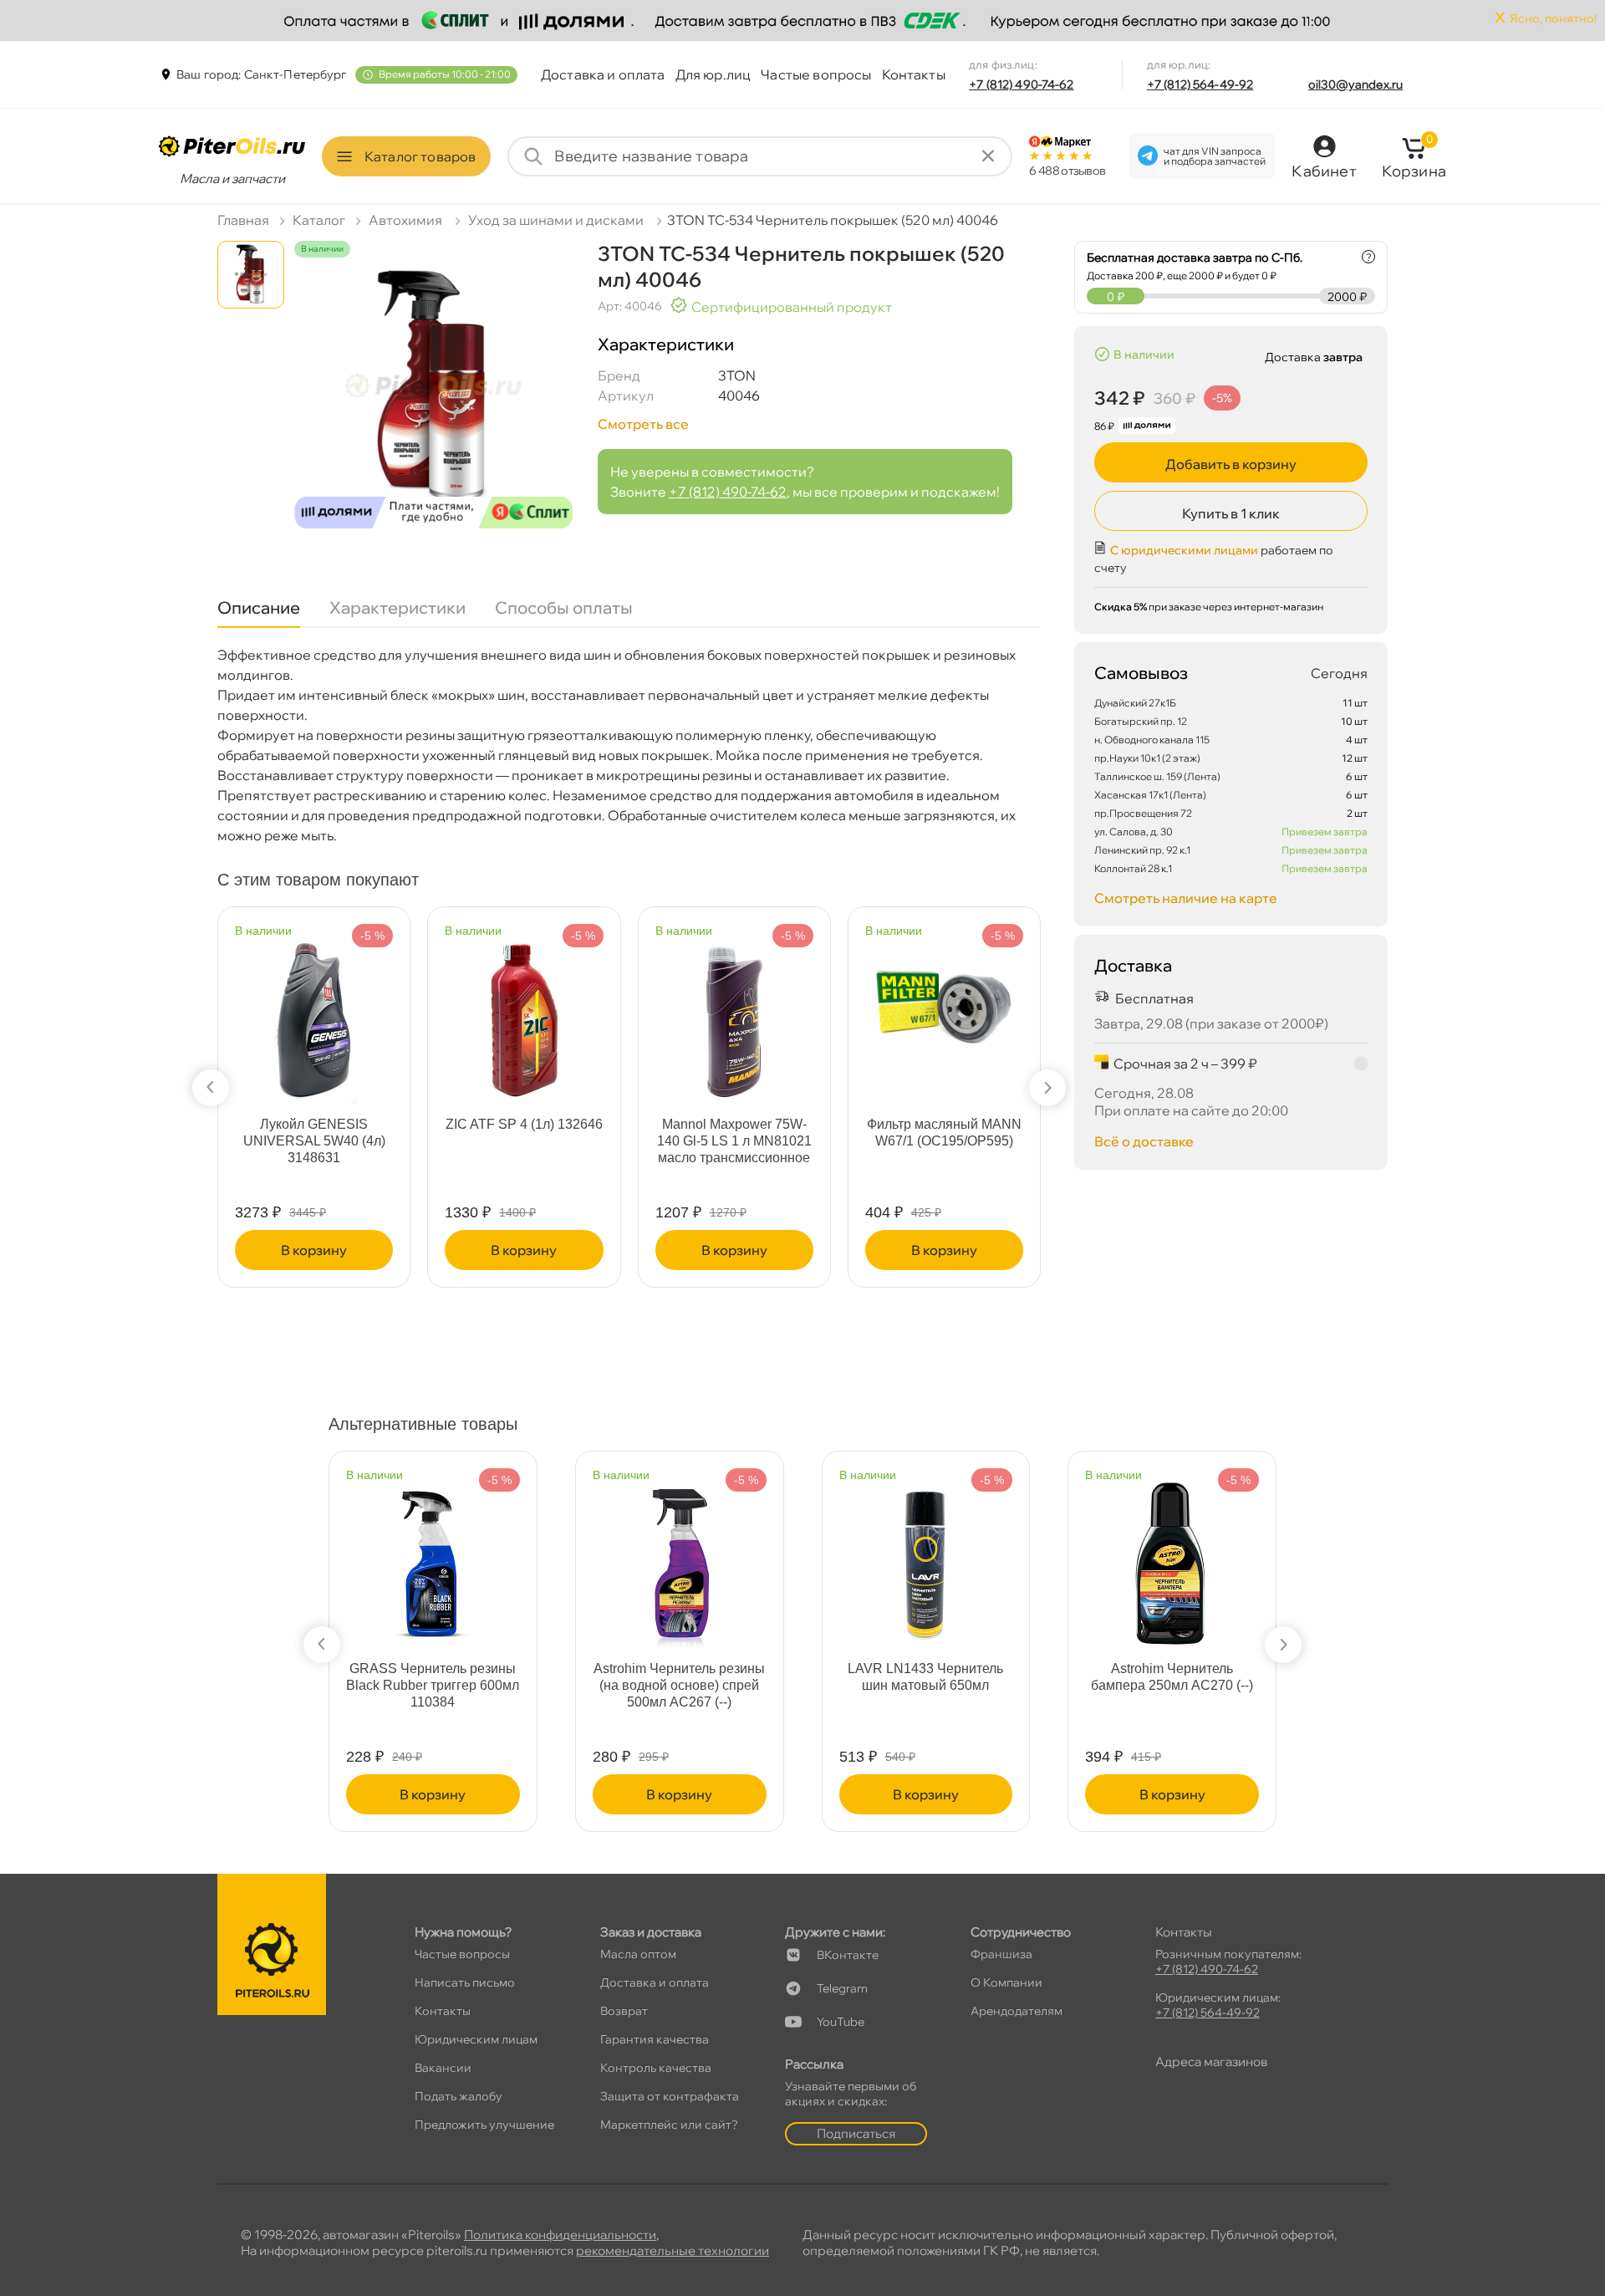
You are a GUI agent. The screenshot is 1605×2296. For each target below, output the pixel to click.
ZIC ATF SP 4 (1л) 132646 (524, 1124)
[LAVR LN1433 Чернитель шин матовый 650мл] (925, 1557)
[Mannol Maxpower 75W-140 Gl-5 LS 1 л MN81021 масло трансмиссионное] (734, 1013)
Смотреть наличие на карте (1186, 898)
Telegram (842, 1988)
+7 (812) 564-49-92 (1200, 84)
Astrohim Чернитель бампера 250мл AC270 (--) (1172, 1677)
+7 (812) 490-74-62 (1022, 84)
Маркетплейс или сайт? (669, 2125)
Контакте (848, 1955)
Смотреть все (643, 424)
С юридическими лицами (1184, 550)
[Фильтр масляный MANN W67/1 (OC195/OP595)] (944, 989)
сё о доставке (1144, 1141)
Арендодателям (1016, 2011)
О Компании (1006, 1982)
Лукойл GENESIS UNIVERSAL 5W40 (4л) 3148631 (314, 1141)
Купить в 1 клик (1231, 513)
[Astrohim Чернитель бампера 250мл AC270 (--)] (1172, 1557)
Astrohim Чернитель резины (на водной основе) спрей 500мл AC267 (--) (679, 1685)
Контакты (914, 74)
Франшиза (1001, 1954)
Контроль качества (656, 2068)
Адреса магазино (1211, 2061)
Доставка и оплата (603, 74)
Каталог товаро (420, 156)
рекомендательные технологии (673, 2250)
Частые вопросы (816, 74)
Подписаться (856, 2133)
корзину (314, 1250)
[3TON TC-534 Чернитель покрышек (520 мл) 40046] (433, 400)
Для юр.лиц (713, 74)
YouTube (841, 2022)
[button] (211, 1088)
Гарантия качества (655, 2039)
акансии (443, 2068)
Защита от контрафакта (670, 2096)
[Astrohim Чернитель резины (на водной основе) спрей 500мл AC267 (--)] (680, 1557)
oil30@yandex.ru (1355, 84)
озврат (624, 2011)
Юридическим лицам (476, 2039)
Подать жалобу (459, 2096)
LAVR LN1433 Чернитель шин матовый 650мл (925, 1677)
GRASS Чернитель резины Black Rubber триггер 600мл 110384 (433, 1685)
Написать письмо (465, 1982)
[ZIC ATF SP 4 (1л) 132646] (524, 1013)
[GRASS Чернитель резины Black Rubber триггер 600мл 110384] (433, 1557)
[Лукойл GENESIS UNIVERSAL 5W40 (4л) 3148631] (314, 1013)
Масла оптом (638, 1954)
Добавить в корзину (1231, 464)
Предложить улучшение (484, 2125)
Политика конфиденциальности (560, 2235)
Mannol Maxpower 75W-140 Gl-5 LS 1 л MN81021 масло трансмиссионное (734, 1141)
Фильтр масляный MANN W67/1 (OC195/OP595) (944, 1133)
